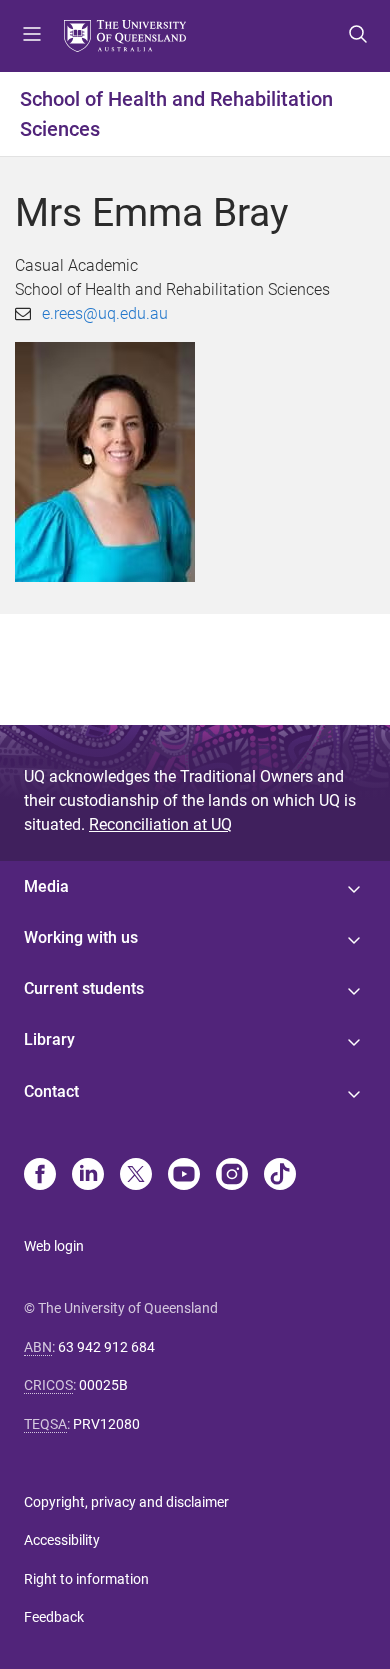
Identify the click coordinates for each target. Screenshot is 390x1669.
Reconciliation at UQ (160, 824)
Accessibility (62, 1540)
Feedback (54, 1617)
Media (46, 886)
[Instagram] (232, 1176)
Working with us (81, 937)
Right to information (86, 1579)
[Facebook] (40, 1176)
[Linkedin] (88, 1176)
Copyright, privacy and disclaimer (126, 1502)
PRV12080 (106, 1424)
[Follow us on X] (136, 1176)
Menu (32, 36)
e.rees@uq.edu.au (105, 313)
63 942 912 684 (106, 1347)
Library (49, 1039)
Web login (54, 1246)
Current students (84, 988)
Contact (51, 1091)
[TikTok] (280, 1176)
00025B (103, 1385)
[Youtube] (184, 1176)
